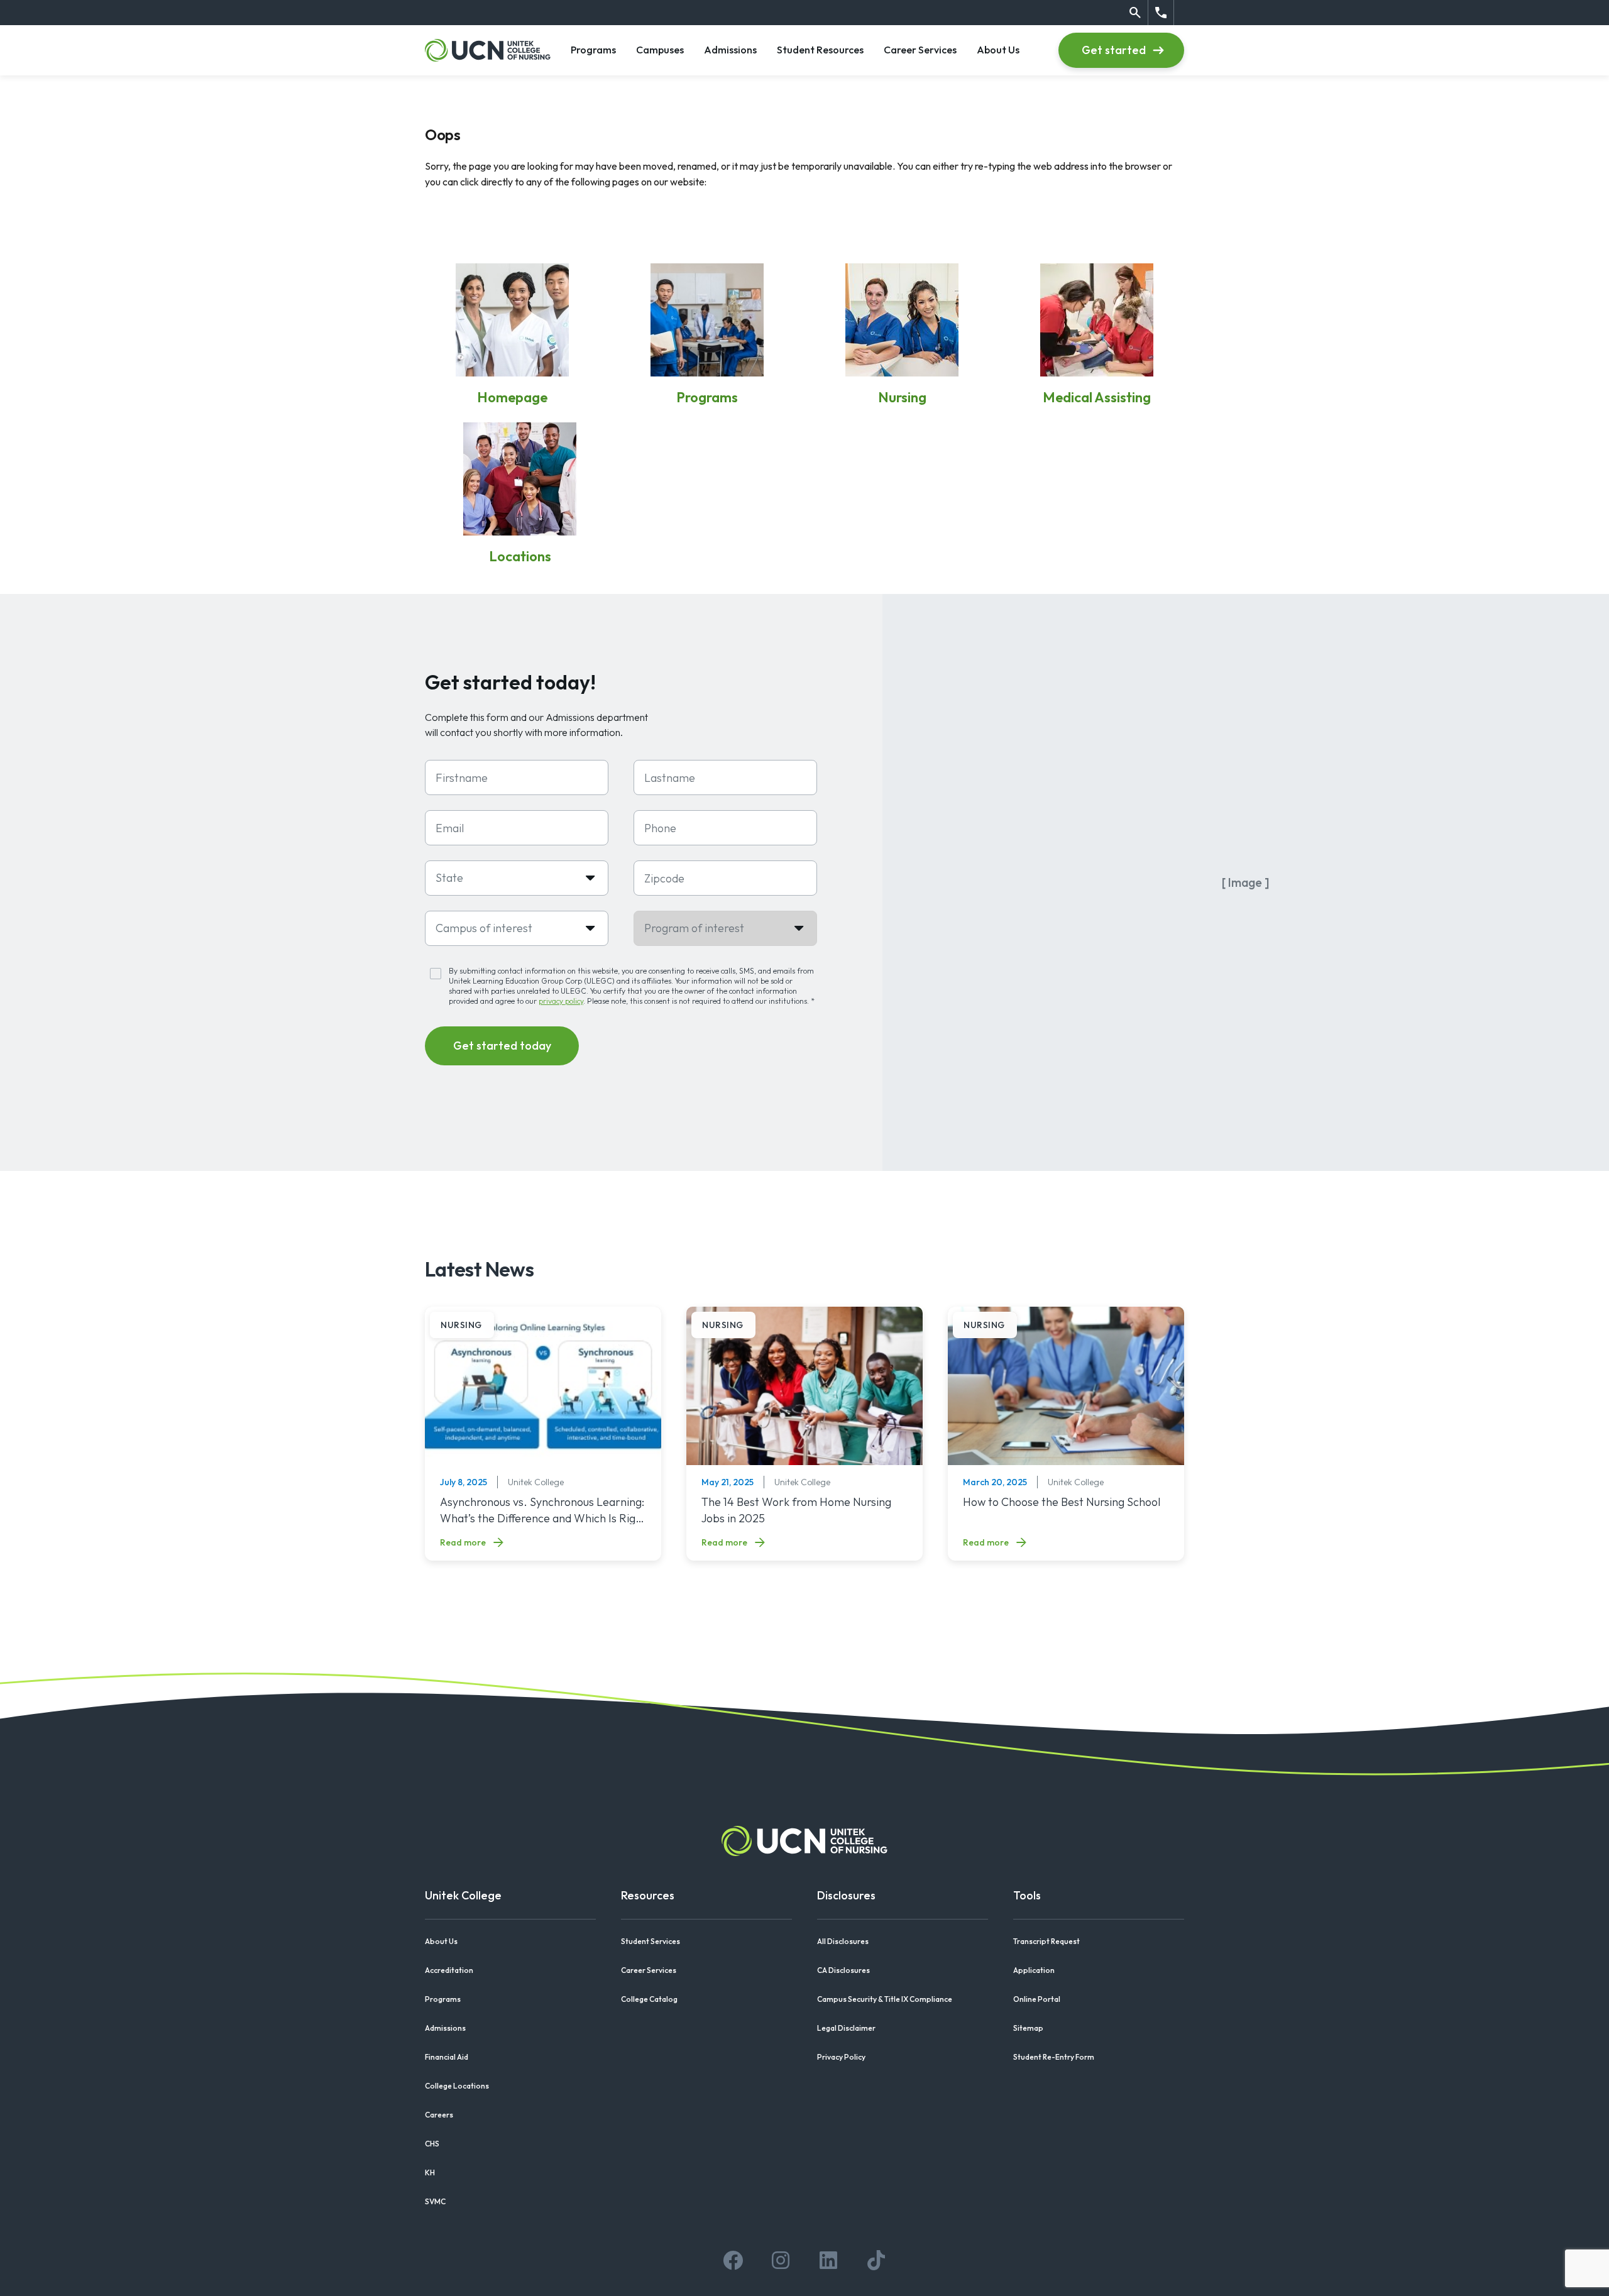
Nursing (902, 397)
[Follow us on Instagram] (781, 2260)
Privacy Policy (841, 2057)
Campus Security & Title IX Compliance (885, 1999)
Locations (520, 556)
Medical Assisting (1097, 397)
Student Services (651, 1941)
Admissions (730, 49)
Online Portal (1037, 1999)
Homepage (512, 397)
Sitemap (1028, 2028)
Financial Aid (447, 2057)
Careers (439, 2115)
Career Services (920, 49)
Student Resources (820, 49)
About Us (998, 49)
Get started (1114, 50)
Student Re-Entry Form (1054, 2057)
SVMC (435, 2201)
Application (1034, 1970)
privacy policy (561, 1001)
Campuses (660, 49)
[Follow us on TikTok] (876, 2260)
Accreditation (449, 1970)
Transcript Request (1046, 1941)
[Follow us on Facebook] (733, 2260)
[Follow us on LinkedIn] (828, 2260)
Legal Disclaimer (846, 2028)
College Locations (457, 2086)
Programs (593, 49)
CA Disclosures (843, 1970)
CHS (432, 2144)
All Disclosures (843, 1941)
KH (430, 2172)
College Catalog (649, 1999)
